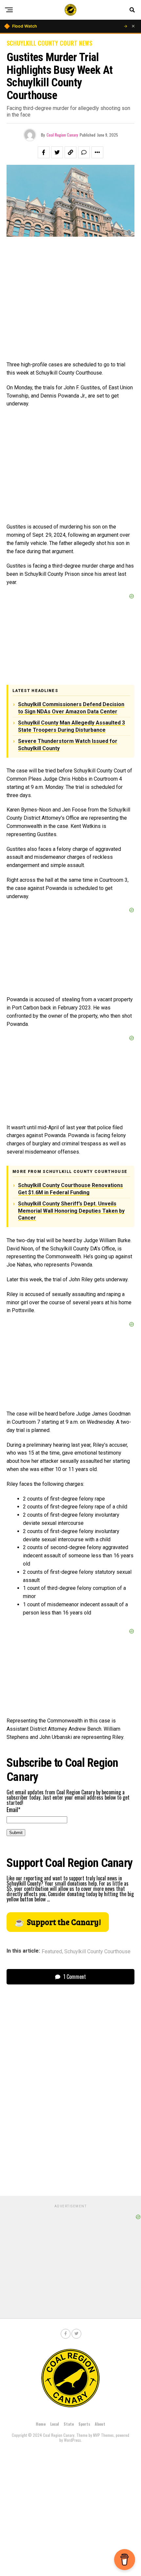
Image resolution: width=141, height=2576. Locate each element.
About (100, 2424)
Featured (52, 1952)
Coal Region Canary (62, 135)
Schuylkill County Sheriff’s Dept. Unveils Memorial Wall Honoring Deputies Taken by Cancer (71, 1211)
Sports (84, 2424)
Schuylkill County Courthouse (97, 1952)
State (69, 2424)
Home (41, 2424)
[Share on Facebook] (44, 152)
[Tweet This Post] (57, 152)
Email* (13, 1809)
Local (55, 2424)
